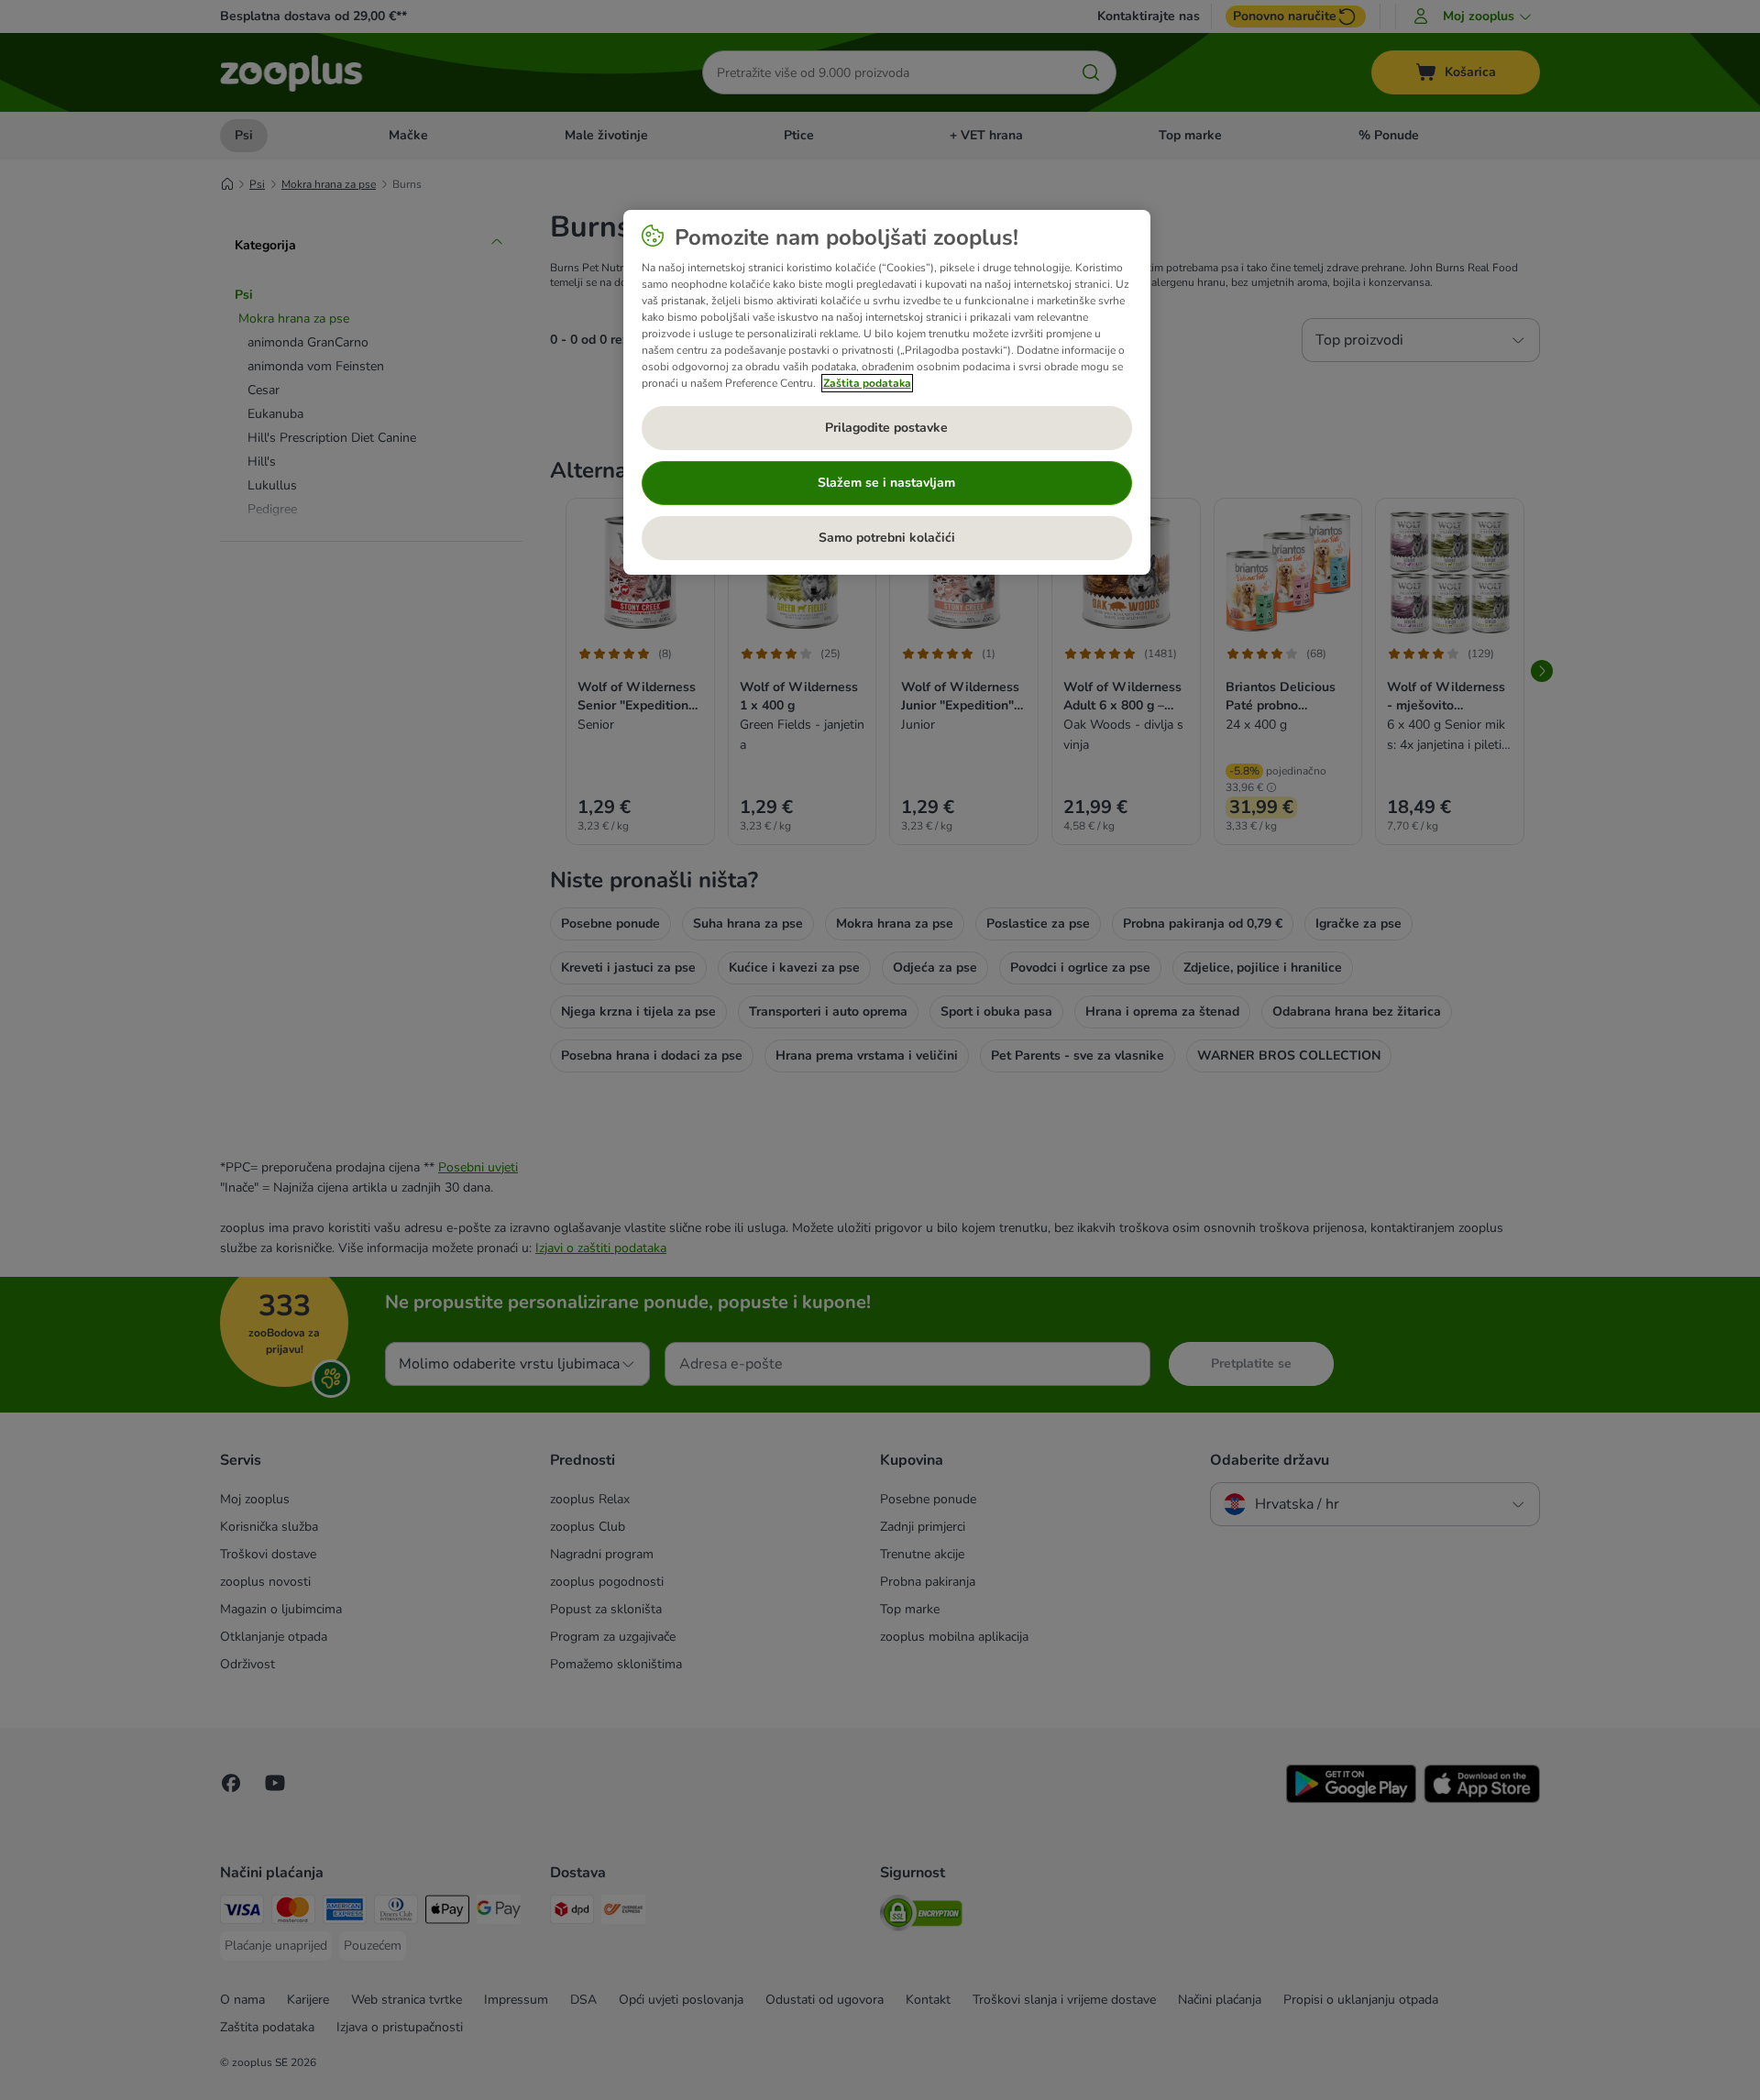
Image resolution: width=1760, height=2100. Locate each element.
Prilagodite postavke (886, 428)
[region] (887, 392)
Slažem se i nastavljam (886, 483)
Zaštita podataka (867, 383)
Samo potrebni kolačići (887, 538)
